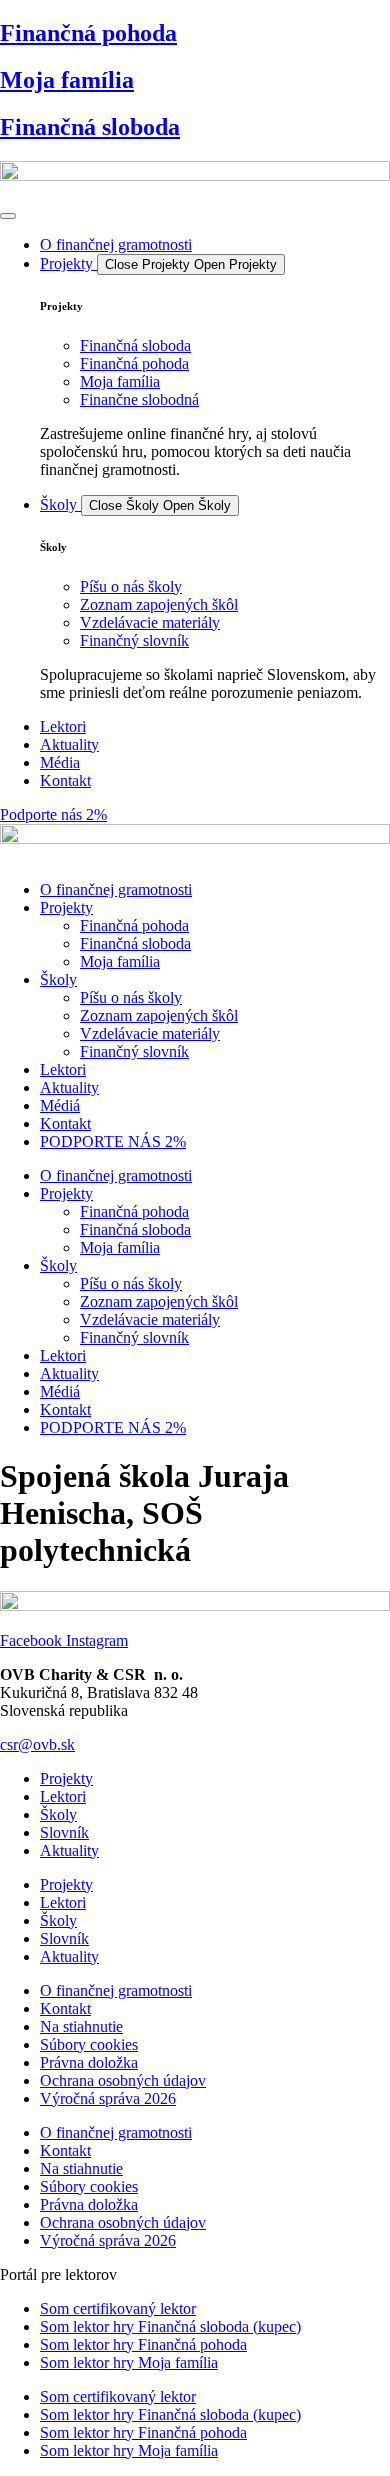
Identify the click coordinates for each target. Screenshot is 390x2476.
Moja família (67, 80)
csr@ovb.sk (37, 1744)
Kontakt (65, 1123)
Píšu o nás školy (131, 997)
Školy (58, 979)
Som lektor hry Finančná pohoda (143, 2344)
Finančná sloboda (90, 127)
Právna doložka (89, 2062)
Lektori (63, 1069)
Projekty (66, 907)
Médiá (60, 1105)
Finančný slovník (134, 1051)
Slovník (64, 1832)
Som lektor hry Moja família (129, 2362)
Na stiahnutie (81, 2026)
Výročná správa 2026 (108, 2098)
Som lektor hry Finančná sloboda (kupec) (170, 2326)
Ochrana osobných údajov (123, 2080)
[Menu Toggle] (8, 216)
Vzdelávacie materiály (150, 1033)
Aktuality (69, 1087)
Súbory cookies (89, 2044)
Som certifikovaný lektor (118, 2308)
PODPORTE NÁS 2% (113, 1141)
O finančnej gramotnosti (116, 889)
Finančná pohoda (88, 33)
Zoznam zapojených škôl (159, 1015)
